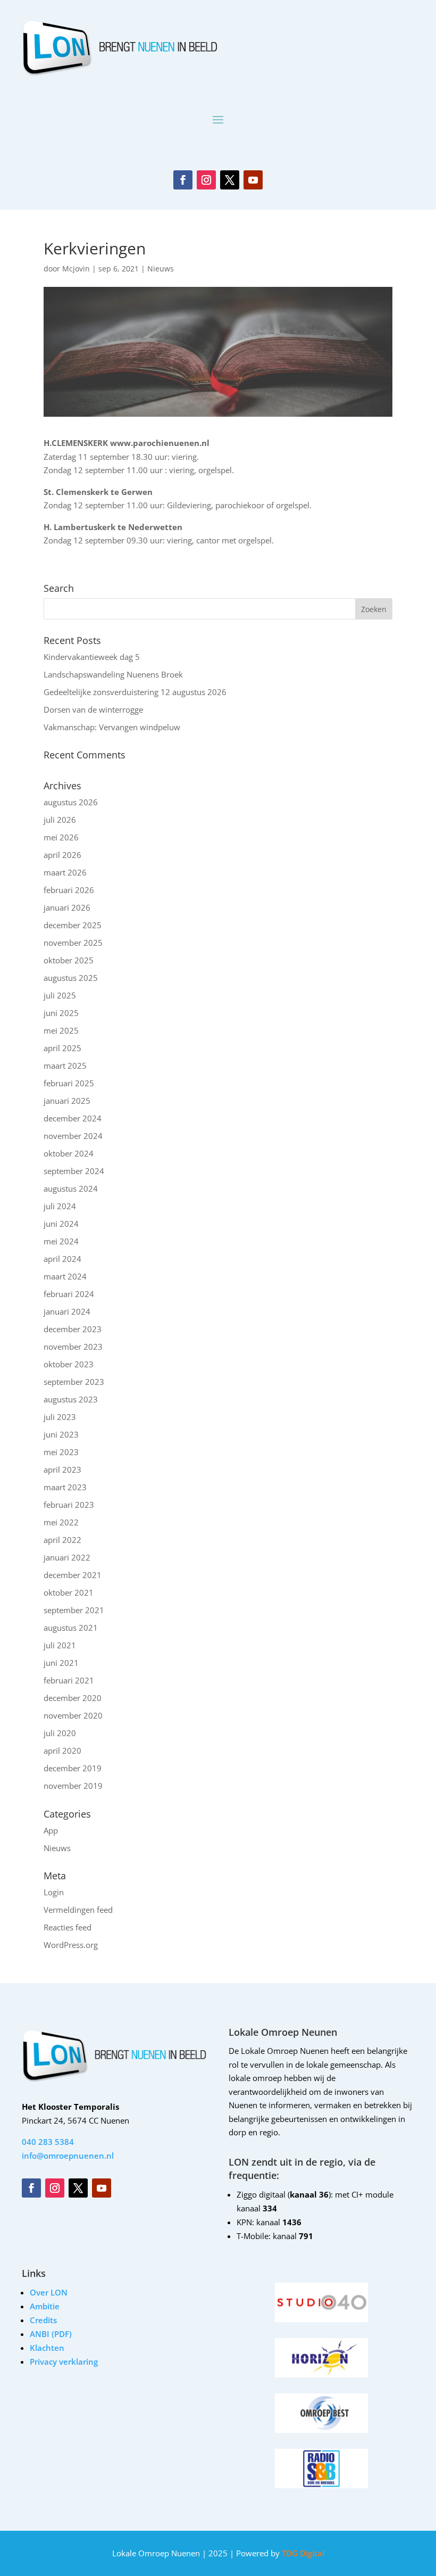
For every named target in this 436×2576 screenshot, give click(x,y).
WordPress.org (71, 1945)
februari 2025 (69, 1083)
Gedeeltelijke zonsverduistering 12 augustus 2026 (135, 692)
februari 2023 (69, 1505)
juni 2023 (61, 1434)
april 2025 (62, 1048)
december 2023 (73, 1329)
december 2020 (73, 1698)
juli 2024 (60, 1206)
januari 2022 (67, 1557)
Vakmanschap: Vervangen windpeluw (112, 727)
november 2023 (73, 1347)
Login (54, 1892)
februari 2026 (69, 890)
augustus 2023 (71, 1399)
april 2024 (62, 1259)
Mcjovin (76, 269)
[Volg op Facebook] (183, 180)
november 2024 (73, 1136)
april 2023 (62, 1469)
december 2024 (73, 1118)
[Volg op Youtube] (253, 180)
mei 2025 (61, 1030)
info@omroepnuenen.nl (68, 2156)
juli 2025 (60, 995)
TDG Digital (302, 2553)
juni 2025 (61, 1013)
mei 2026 (61, 837)
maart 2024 (65, 1276)
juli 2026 (60, 820)
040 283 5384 (48, 2142)
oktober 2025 (69, 960)
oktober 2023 (69, 1364)
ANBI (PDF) (51, 2334)
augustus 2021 (71, 1628)
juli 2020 (60, 1733)
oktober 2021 (69, 1592)
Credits (43, 2320)
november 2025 (73, 943)
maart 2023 (65, 1487)
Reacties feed (68, 1927)
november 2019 (73, 1786)
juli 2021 (60, 1645)
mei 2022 (61, 1522)
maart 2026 (65, 872)
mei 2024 (61, 1241)
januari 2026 (67, 907)
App (51, 1830)
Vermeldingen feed (78, 1910)
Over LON (49, 2292)
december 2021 (73, 1575)
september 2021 (74, 1610)
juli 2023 (60, 1417)
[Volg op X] (230, 180)
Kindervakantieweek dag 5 (92, 657)
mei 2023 (61, 1452)
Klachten (47, 2348)
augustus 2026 (71, 802)
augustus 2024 (71, 1188)
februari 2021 (69, 1680)
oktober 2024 (69, 1153)
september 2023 (74, 1382)
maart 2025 (65, 1066)
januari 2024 (67, 1311)
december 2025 (73, 925)
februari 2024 (69, 1294)
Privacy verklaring (64, 2362)
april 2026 (62, 855)
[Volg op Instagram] (206, 180)
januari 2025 (67, 1101)
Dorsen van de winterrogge (93, 709)
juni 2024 (61, 1224)
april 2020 (62, 1751)
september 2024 (74, 1171)
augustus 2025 (71, 978)
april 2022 (62, 1540)
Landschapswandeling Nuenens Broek (113, 674)
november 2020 (73, 1715)
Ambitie (45, 2306)
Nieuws (161, 269)
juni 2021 (61, 1663)
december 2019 (73, 1768)
